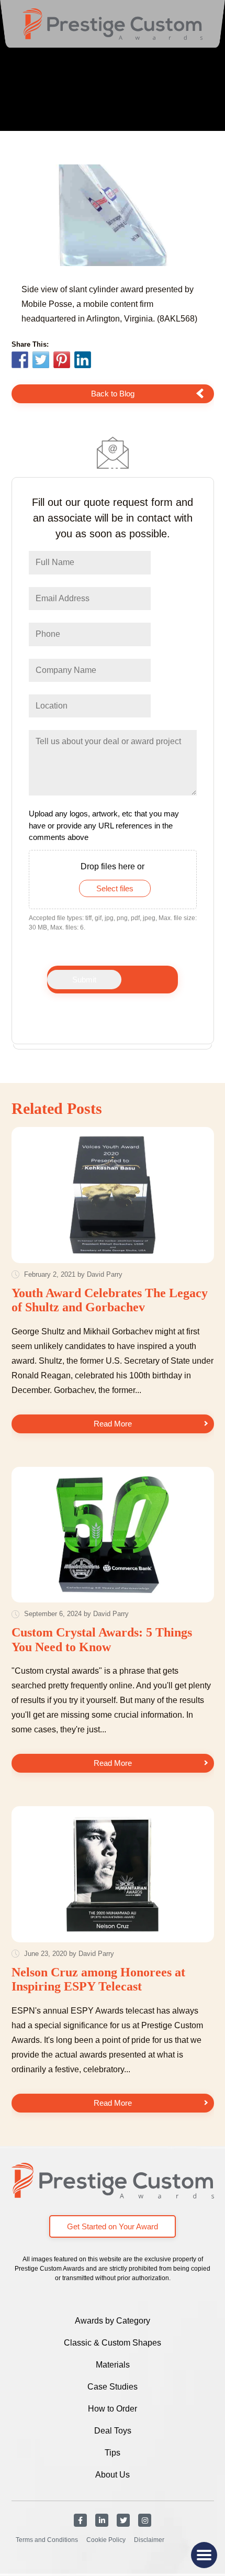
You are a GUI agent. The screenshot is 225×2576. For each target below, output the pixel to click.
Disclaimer (149, 2540)
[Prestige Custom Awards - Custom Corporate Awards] (113, 24)
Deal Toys (113, 2431)
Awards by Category (113, 2321)
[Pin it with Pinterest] (62, 361)
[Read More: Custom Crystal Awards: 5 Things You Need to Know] (113, 1535)
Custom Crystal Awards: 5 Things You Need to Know (102, 1640)
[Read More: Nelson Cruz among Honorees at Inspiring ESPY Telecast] (113, 1874)
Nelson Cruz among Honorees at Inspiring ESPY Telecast (98, 1980)
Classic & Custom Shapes (113, 2343)
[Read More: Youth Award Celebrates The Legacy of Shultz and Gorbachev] (113, 1195)
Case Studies (113, 2387)
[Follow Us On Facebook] (80, 2520)
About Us (113, 2475)
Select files (115, 888)
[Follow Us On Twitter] (123, 2520)
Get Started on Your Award (113, 2226)
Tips (113, 2453)
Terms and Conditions (47, 2540)
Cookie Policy (106, 2540)
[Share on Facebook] (20, 361)
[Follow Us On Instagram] (145, 2520)
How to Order (113, 2409)
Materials (113, 2365)
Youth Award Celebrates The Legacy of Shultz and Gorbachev (110, 1300)
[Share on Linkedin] (83, 360)
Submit (84, 980)
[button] (204, 2555)
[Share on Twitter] (41, 361)
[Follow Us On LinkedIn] (102, 2520)
